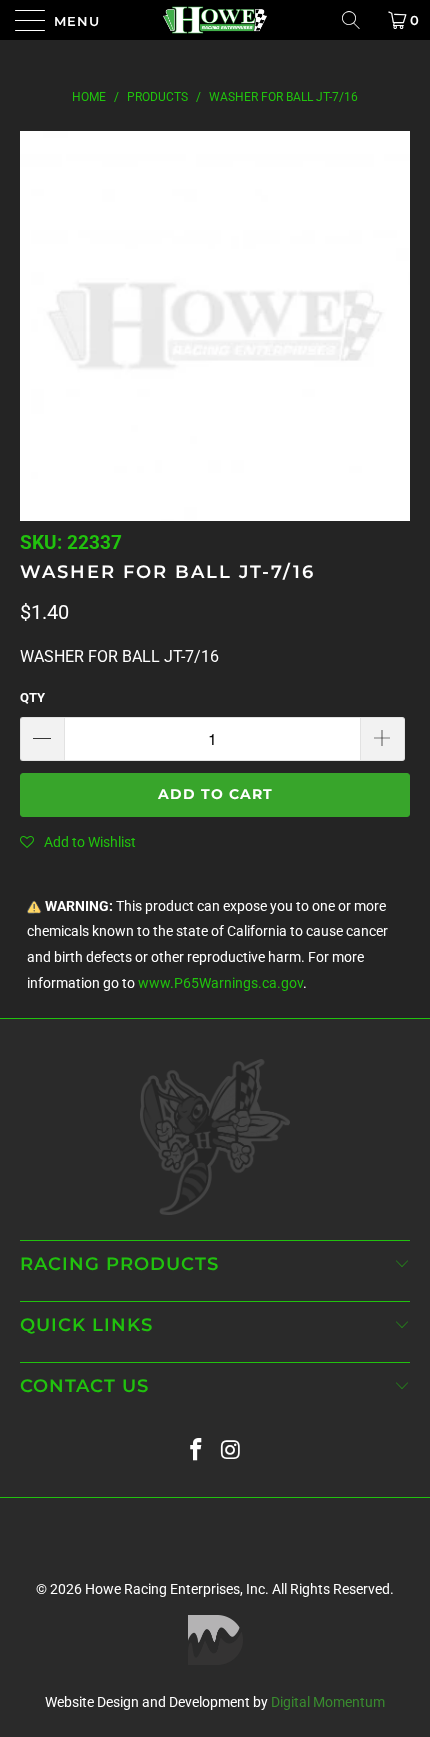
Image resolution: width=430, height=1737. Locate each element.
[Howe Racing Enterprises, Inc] (215, 20)
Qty (32, 697)
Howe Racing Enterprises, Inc (175, 1589)
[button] (78, 842)
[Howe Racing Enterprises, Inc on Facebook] (197, 1450)
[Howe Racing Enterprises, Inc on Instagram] (232, 1450)
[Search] (358, 20)
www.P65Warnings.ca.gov (220, 983)
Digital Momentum (328, 1702)
